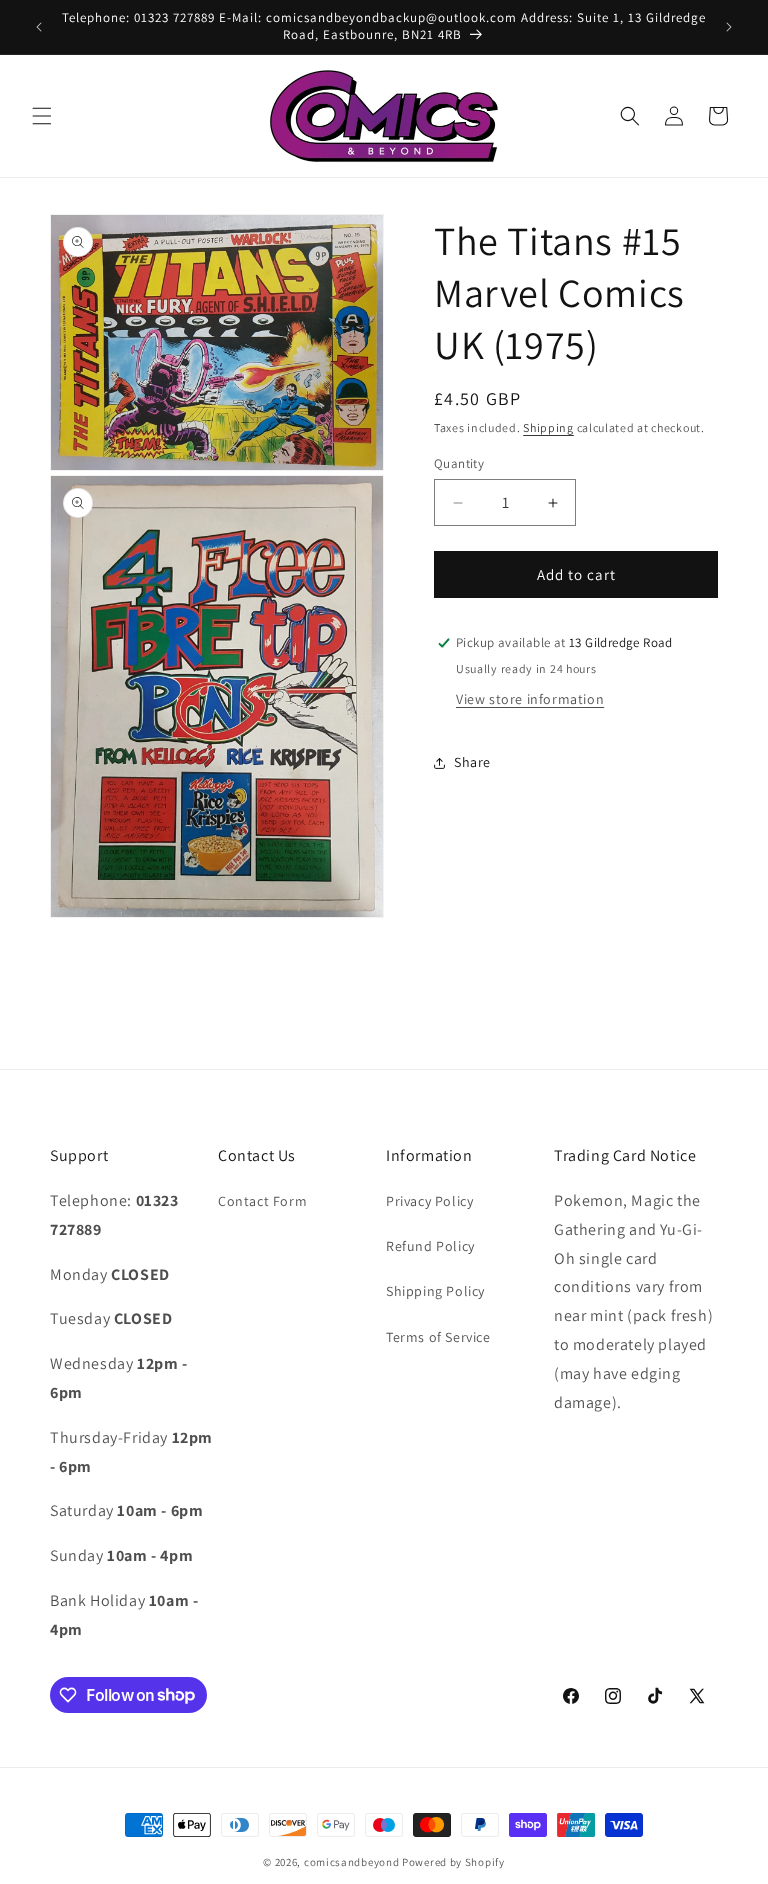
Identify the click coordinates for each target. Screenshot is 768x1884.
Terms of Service (438, 1337)
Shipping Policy (435, 1291)
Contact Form (262, 1201)
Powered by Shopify (453, 1862)
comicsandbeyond (352, 1862)
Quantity (459, 463)
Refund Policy (430, 1246)
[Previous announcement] (39, 27)
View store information (530, 699)
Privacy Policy (429, 1201)
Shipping (548, 427)
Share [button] (472, 762)
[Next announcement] (729, 27)
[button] (42, 116)
